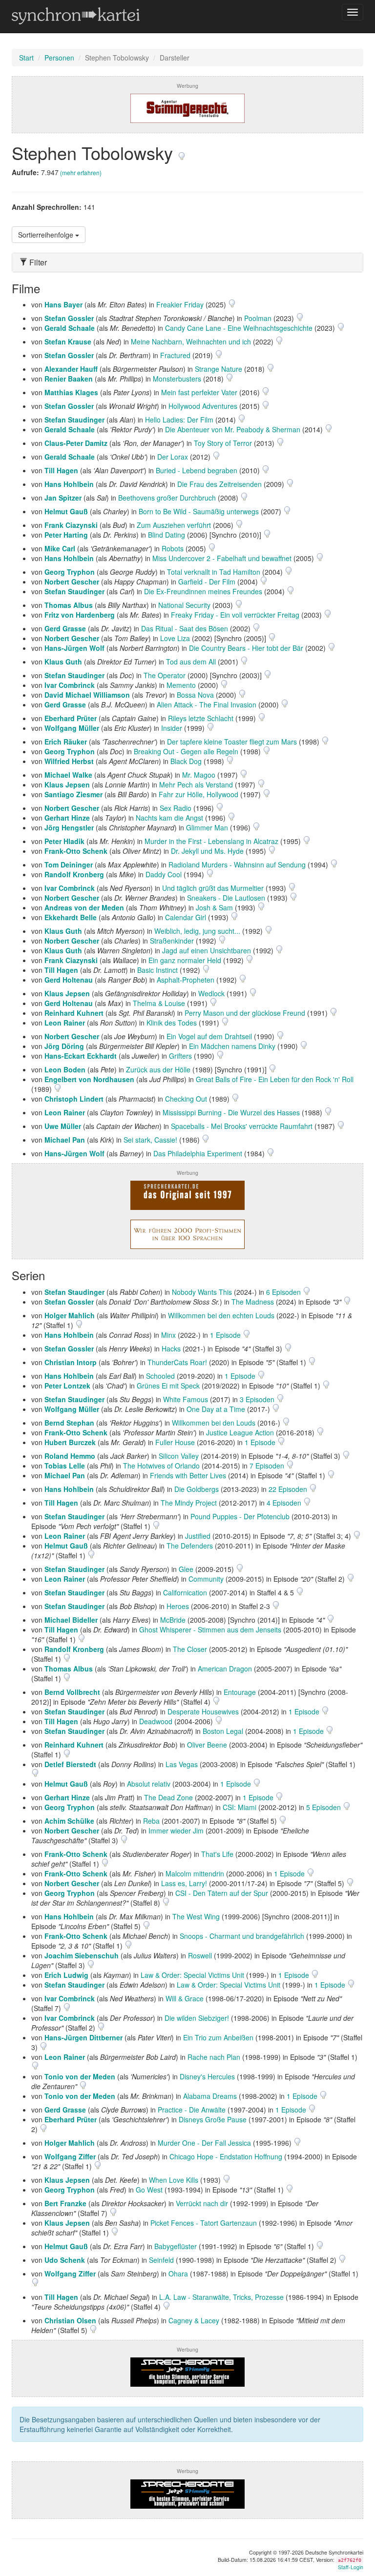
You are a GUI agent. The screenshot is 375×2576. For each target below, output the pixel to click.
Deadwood (156, 1721)
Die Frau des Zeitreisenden (219, 484)
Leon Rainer (65, 1023)
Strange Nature (219, 369)
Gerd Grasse (65, 628)
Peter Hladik (64, 841)
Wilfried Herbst (69, 761)
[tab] (187, 262)
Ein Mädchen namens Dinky (232, 1046)
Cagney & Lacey (194, 2320)
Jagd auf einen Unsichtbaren (207, 950)
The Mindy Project (189, 1503)
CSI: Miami (240, 1807)
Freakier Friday (180, 304)
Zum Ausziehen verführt (174, 525)
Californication (185, 1592)
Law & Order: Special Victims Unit (192, 1975)
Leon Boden (65, 1069)
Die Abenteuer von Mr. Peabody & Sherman (233, 429)
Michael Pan (65, 1140)
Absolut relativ (149, 1784)
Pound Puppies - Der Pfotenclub (240, 1516)
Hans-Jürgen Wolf (74, 648)
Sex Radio (176, 808)
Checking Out (186, 1099)
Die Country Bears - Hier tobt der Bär (246, 648)
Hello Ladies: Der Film (179, 420)
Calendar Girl (186, 917)
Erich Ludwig (66, 1975)
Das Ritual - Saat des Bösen (185, 628)
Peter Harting (66, 535)
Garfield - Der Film (207, 582)
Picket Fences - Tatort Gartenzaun (204, 2223)
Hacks (171, 1348)
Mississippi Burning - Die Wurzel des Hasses (231, 1112)
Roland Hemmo (70, 1456)
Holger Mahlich (70, 1315)
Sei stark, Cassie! (150, 1140)
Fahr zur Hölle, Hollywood (198, 794)
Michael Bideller (71, 1620)
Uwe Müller (63, 1126)
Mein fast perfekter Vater (199, 392)
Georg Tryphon (70, 572)
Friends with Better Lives (188, 1475)
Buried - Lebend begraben (197, 470)
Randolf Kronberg (74, 874)
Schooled (160, 1376)
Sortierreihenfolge (47, 235)
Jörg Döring (64, 1046)
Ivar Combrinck (70, 685)
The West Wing (196, 1916)
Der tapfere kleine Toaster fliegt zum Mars (232, 742)
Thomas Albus (69, 605)
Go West (149, 2190)
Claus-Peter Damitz (76, 443)
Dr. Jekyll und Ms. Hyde (207, 851)
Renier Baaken (69, 379)
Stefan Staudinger (74, 420)
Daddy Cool (164, 874)
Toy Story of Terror (223, 443)
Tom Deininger (69, 865)
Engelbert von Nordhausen (89, 1079)
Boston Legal (223, 1731)
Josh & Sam (214, 907)
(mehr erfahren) (81, 172)
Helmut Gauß (66, 511)
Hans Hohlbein (69, 484)
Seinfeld (161, 2260)
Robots (173, 548)
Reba (151, 1821)
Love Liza (175, 638)
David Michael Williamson (87, 695)
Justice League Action (240, 1432)
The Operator (165, 675)
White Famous (186, 1399)
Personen (59, 58)
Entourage (240, 1692)
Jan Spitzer (63, 498)
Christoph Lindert (74, 1099)
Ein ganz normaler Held (185, 960)
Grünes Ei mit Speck (168, 1386)
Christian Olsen (70, 2320)
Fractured (175, 355)
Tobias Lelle (65, 1466)
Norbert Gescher (72, 582)
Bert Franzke (65, 2203)
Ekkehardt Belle (71, 917)
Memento (181, 685)
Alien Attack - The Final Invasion (207, 704)
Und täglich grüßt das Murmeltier (213, 888)
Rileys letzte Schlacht (201, 718)
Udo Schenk (65, 2260)
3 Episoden (258, 1399)
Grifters (180, 1056)
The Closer (190, 1649)
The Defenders (190, 1546)
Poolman (258, 318)
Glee (186, 1569)
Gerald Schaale (70, 328)
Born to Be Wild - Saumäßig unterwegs (199, 511)
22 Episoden (289, 1489)
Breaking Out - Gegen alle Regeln (186, 751)
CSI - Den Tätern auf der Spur (222, 1893)
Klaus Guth (63, 662)
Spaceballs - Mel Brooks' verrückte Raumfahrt (242, 1126)
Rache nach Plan (214, 2057)
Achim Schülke (69, 1821)
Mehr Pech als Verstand (196, 785)
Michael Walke (68, 775)
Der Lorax (173, 457)
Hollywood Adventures (203, 406)
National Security (184, 605)
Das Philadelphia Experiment (198, 1153)
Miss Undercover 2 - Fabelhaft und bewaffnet (222, 558)
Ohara (178, 2274)
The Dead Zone (168, 1797)
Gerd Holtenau (69, 980)
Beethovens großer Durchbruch (167, 498)
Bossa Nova (195, 695)
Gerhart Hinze (67, 818)
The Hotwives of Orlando (161, 1466)
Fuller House (175, 1442)
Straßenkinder (172, 941)
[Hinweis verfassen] (182, 152)
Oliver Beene (207, 1745)
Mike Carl (60, 548)
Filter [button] (37, 262)
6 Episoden (284, 1292)
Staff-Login (351, 2567)
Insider (172, 728)
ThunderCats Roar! (177, 1362)
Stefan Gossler (69, 318)
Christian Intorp (71, 1362)
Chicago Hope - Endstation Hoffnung (226, 2156)
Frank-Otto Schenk (76, 851)
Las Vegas (182, 1764)
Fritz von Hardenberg (80, 615)
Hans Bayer (63, 304)
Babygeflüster (176, 2246)
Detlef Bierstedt (70, 1764)
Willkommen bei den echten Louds (221, 1315)
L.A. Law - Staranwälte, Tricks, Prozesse (221, 2297)
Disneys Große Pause (213, 2119)
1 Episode (226, 1335)
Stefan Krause (68, 342)
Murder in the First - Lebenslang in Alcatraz (211, 841)
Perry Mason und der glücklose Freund (245, 1013)
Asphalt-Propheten (186, 980)
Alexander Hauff (71, 369)
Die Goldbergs (197, 1489)
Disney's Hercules (207, 2076)
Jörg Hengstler (69, 827)
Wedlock (211, 993)
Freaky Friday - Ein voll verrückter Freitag (235, 615)
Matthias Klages (71, 392)
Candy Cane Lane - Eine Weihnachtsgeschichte (239, 328)
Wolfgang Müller (72, 728)
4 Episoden (285, 1503)
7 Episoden (268, 1466)
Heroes (178, 1606)
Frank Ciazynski (71, 525)
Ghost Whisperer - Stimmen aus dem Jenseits (210, 1630)
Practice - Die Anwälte (192, 2110)
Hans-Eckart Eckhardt (81, 1056)
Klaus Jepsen (67, 785)
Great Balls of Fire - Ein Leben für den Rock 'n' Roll (275, 1079)
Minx (168, 1335)
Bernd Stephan (69, 1423)
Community (206, 1579)
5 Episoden (324, 1807)
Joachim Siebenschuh (82, 1955)
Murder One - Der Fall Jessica (204, 2143)
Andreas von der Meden (84, 907)
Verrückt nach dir (202, 2203)
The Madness (253, 1302)
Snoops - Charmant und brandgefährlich (242, 1936)
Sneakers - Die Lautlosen (226, 898)
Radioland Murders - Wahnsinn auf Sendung (237, 865)
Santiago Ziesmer (73, 794)
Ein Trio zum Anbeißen (218, 2037)
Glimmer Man (207, 827)
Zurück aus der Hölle (158, 1069)
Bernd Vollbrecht (72, 1692)
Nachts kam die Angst (169, 818)
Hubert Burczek (70, 1442)
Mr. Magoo (199, 775)
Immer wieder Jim (176, 1831)
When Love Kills (174, 2180)
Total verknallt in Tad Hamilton (214, 572)
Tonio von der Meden (80, 2076)
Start (26, 58)
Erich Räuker (66, 742)
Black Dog (186, 761)
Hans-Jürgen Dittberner (83, 2037)
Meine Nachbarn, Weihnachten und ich (191, 342)
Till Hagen (61, 470)
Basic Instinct (157, 970)
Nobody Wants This (202, 1292)
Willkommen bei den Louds (214, 1423)
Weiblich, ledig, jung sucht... (197, 931)
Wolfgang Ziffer (70, 2156)
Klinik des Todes (172, 1023)
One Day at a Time (216, 1409)
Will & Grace (185, 1998)
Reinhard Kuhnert (74, 1013)
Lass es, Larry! (184, 1883)
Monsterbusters (177, 379)
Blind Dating (167, 535)
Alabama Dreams (210, 2096)
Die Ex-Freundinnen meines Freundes (203, 591)
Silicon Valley (179, 1456)
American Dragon (225, 1669)
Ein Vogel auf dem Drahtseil (209, 1036)
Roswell (200, 1955)
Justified (198, 1536)
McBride (173, 1620)
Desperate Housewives (203, 1711)
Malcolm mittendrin (195, 1873)
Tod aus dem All (191, 662)
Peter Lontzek (67, 1386)
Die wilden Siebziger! (197, 2018)
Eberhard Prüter (71, 718)
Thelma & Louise (159, 1003)
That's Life (217, 1854)
